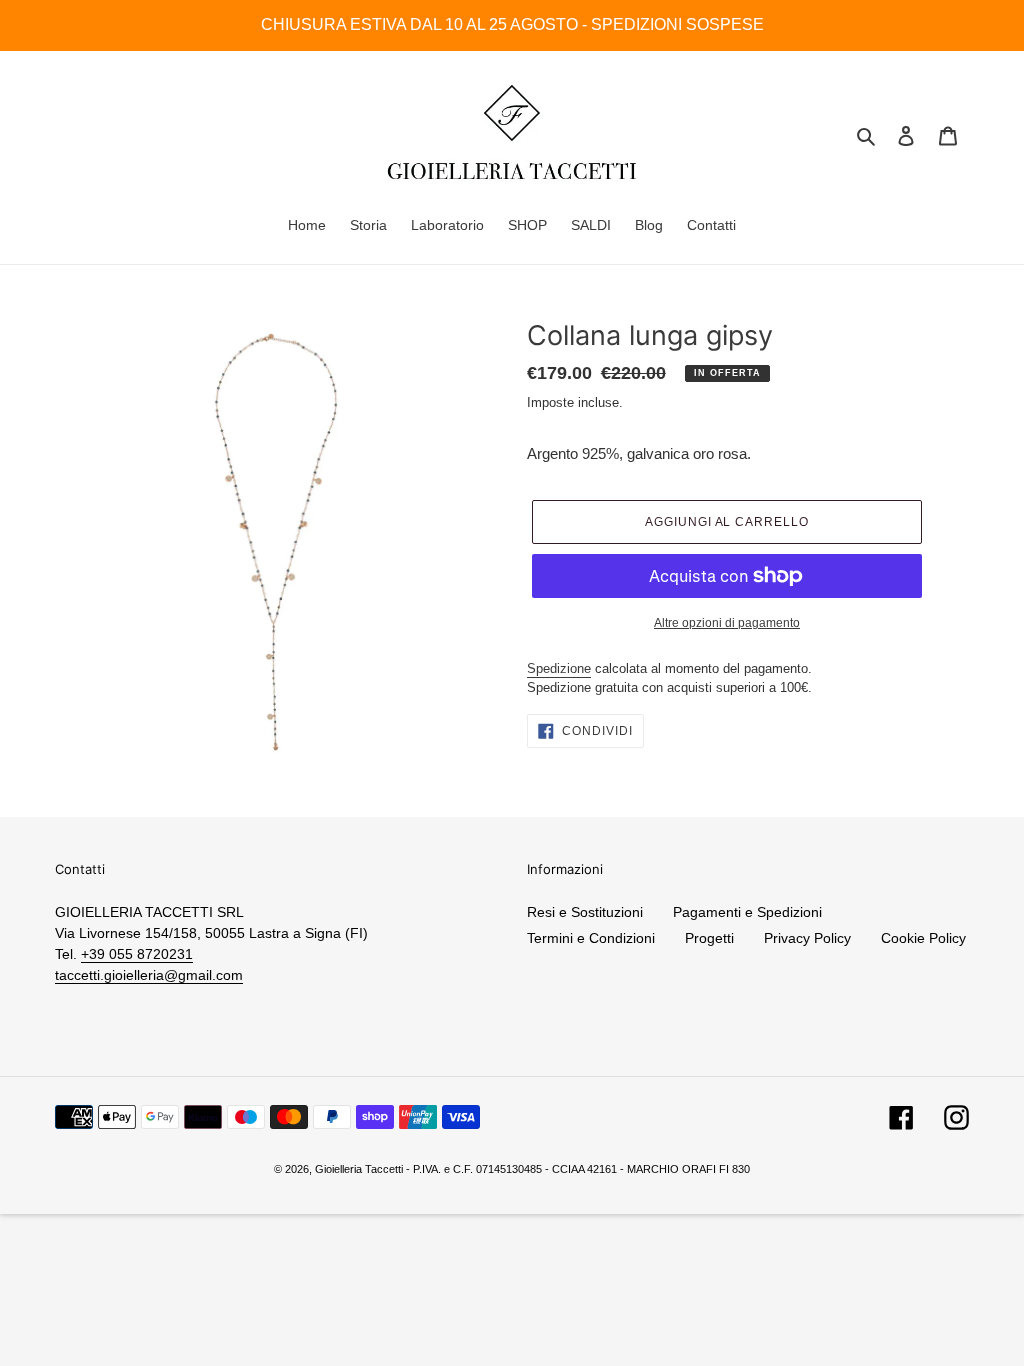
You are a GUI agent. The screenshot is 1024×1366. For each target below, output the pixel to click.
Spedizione (559, 668)
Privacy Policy (807, 938)
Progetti (709, 938)
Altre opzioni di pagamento (727, 623)
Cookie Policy (923, 938)
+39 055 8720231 (137, 954)
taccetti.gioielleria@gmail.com (149, 975)
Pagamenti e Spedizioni (747, 912)
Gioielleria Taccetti (359, 1169)
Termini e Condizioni (591, 938)
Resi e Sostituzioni (585, 912)
